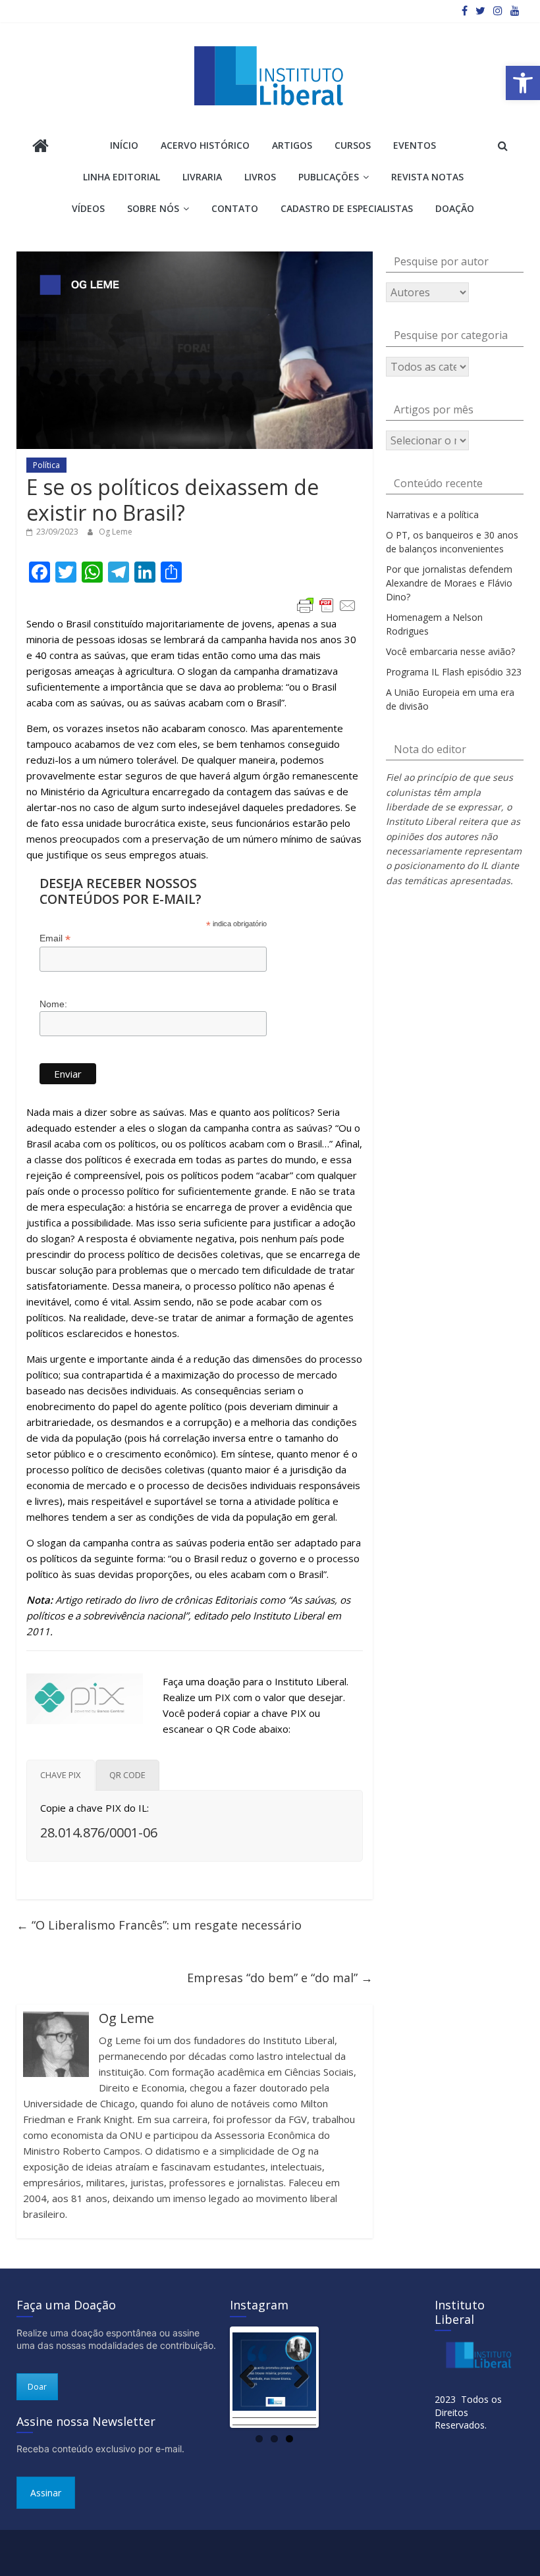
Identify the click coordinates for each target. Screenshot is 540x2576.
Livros (260, 177)
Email (55, 938)
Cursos (353, 145)
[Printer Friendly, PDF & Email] (327, 606)
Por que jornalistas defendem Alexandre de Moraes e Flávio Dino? (449, 583)
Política (46, 465)
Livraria (202, 177)
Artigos (292, 145)
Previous (252, 2377)
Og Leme (116, 532)
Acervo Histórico (205, 145)
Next (296, 2377)
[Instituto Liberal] (40, 147)
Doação (455, 208)
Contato (235, 208)
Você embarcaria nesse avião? (450, 651)
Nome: (53, 1004)
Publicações (329, 177)
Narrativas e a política (432, 514)
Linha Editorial (121, 177)
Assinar (46, 2493)
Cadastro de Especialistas (347, 208)
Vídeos (88, 208)
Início (124, 145)
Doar (37, 2387)
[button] (523, 83)
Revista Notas (427, 177)
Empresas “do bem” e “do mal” (280, 1978)
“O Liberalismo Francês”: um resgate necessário (159, 1925)
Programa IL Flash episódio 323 (454, 672)
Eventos (415, 145)
